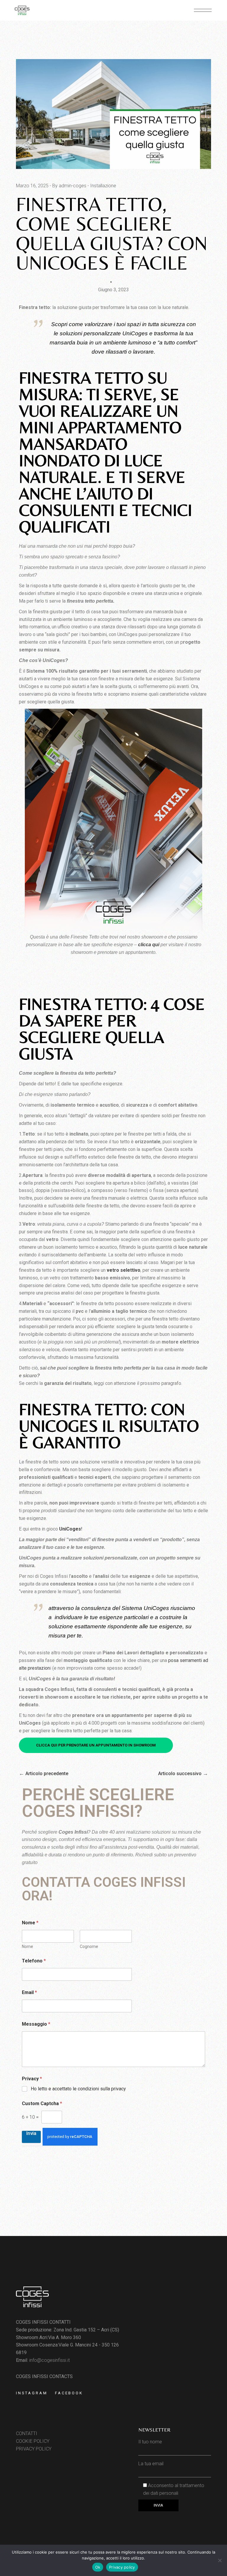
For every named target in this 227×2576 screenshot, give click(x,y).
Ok (98, 2567)
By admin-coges (69, 186)
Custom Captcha (42, 2103)
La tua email (151, 2464)
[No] (220, 2560)
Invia (31, 2133)
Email (29, 1992)
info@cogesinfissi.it (50, 2360)
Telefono (34, 1961)
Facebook (69, 2393)
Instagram (32, 2393)
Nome (27, 1946)
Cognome (89, 1946)
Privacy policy (122, 2567)
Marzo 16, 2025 (32, 186)
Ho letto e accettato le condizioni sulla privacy (78, 2089)
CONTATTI (27, 2433)
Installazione (103, 186)
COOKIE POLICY (33, 2441)
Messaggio (36, 2024)
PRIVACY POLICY (34, 2449)
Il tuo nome (150, 2442)
